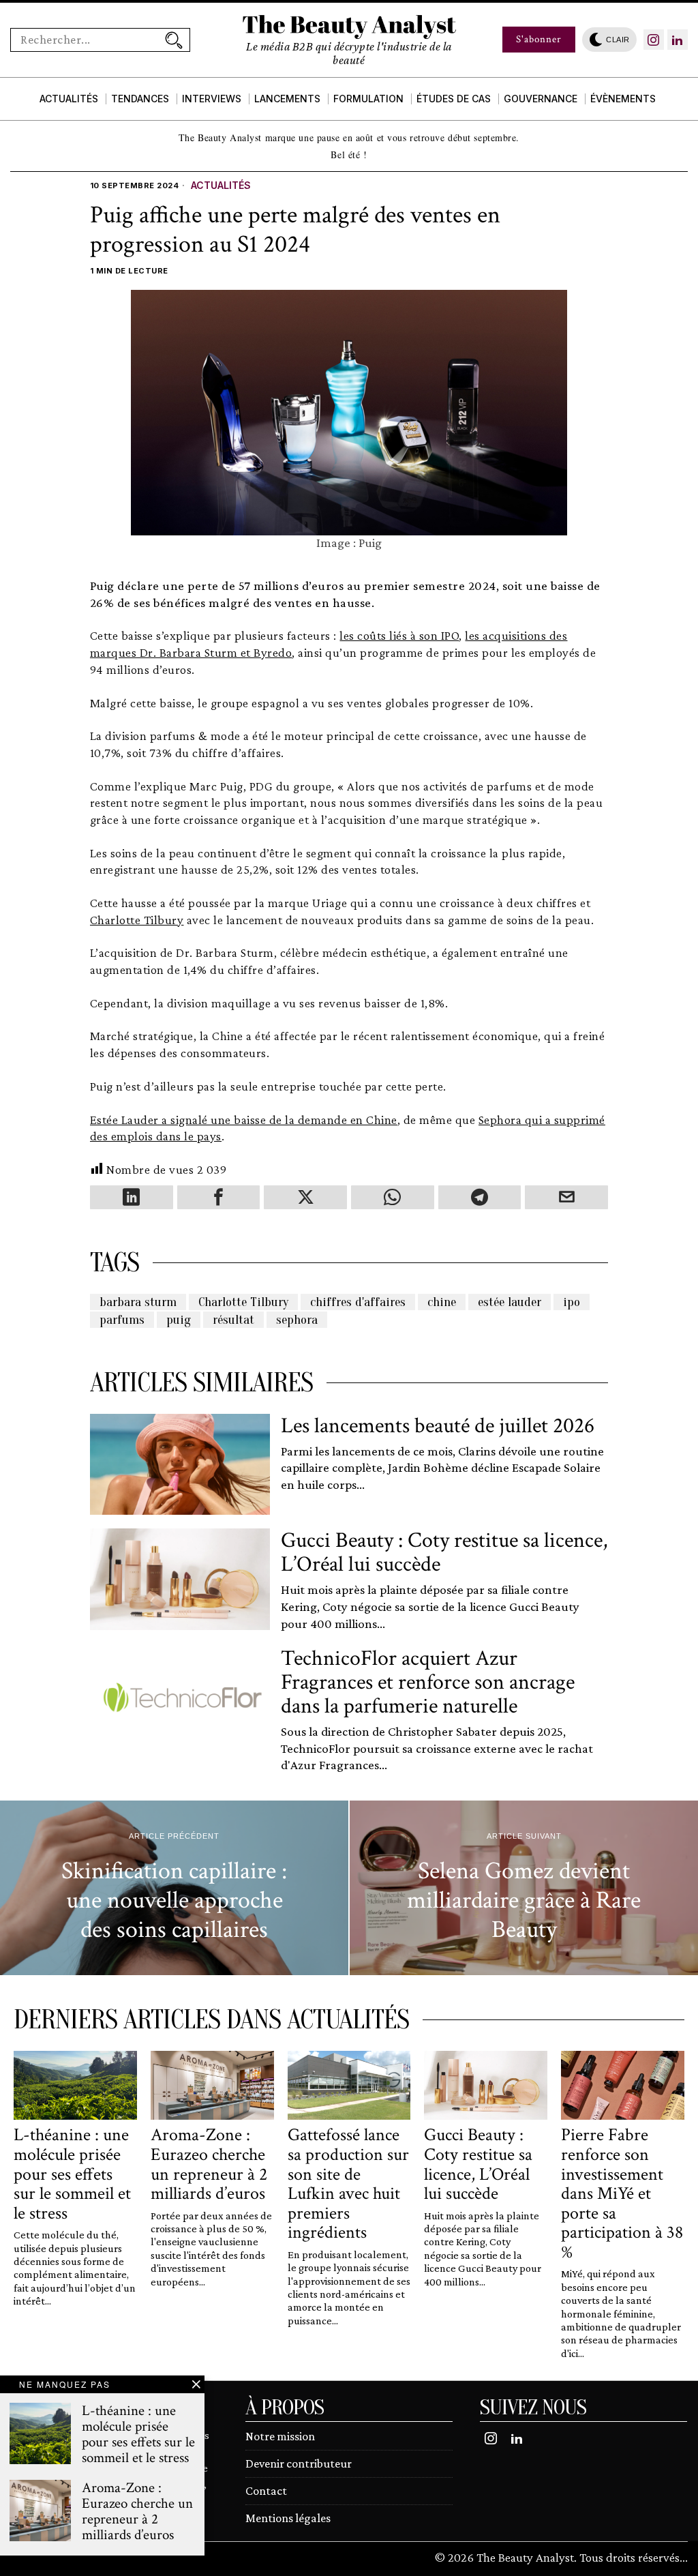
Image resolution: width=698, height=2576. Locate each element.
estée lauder (510, 1302)
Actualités (221, 185)
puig (179, 1320)
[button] (174, 40)
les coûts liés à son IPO (399, 635)
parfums (122, 1320)
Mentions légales (288, 2518)
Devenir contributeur (299, 2463)
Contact (266, 2491)
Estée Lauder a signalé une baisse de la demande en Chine (244, 1120)
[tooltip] (654, 40)
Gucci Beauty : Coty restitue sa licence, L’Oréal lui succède (444, 1552)
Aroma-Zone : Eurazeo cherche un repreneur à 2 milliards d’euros (209, 2164)
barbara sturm (138, 1302)
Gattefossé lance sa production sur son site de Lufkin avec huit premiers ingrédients (348, 2184)
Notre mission (280, 2436)
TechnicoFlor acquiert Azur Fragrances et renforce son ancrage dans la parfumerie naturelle (428, 1683)
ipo (572, 1302)
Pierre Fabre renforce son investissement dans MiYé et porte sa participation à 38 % (622, 2193)
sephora (297, 1320)
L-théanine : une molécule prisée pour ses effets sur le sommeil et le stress (72, 2174)
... (684, 2557)
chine (442, 1302)
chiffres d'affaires (358, 1302)
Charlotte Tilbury (137, 920)
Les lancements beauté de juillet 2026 (438, 1426)
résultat (233, 1320)
